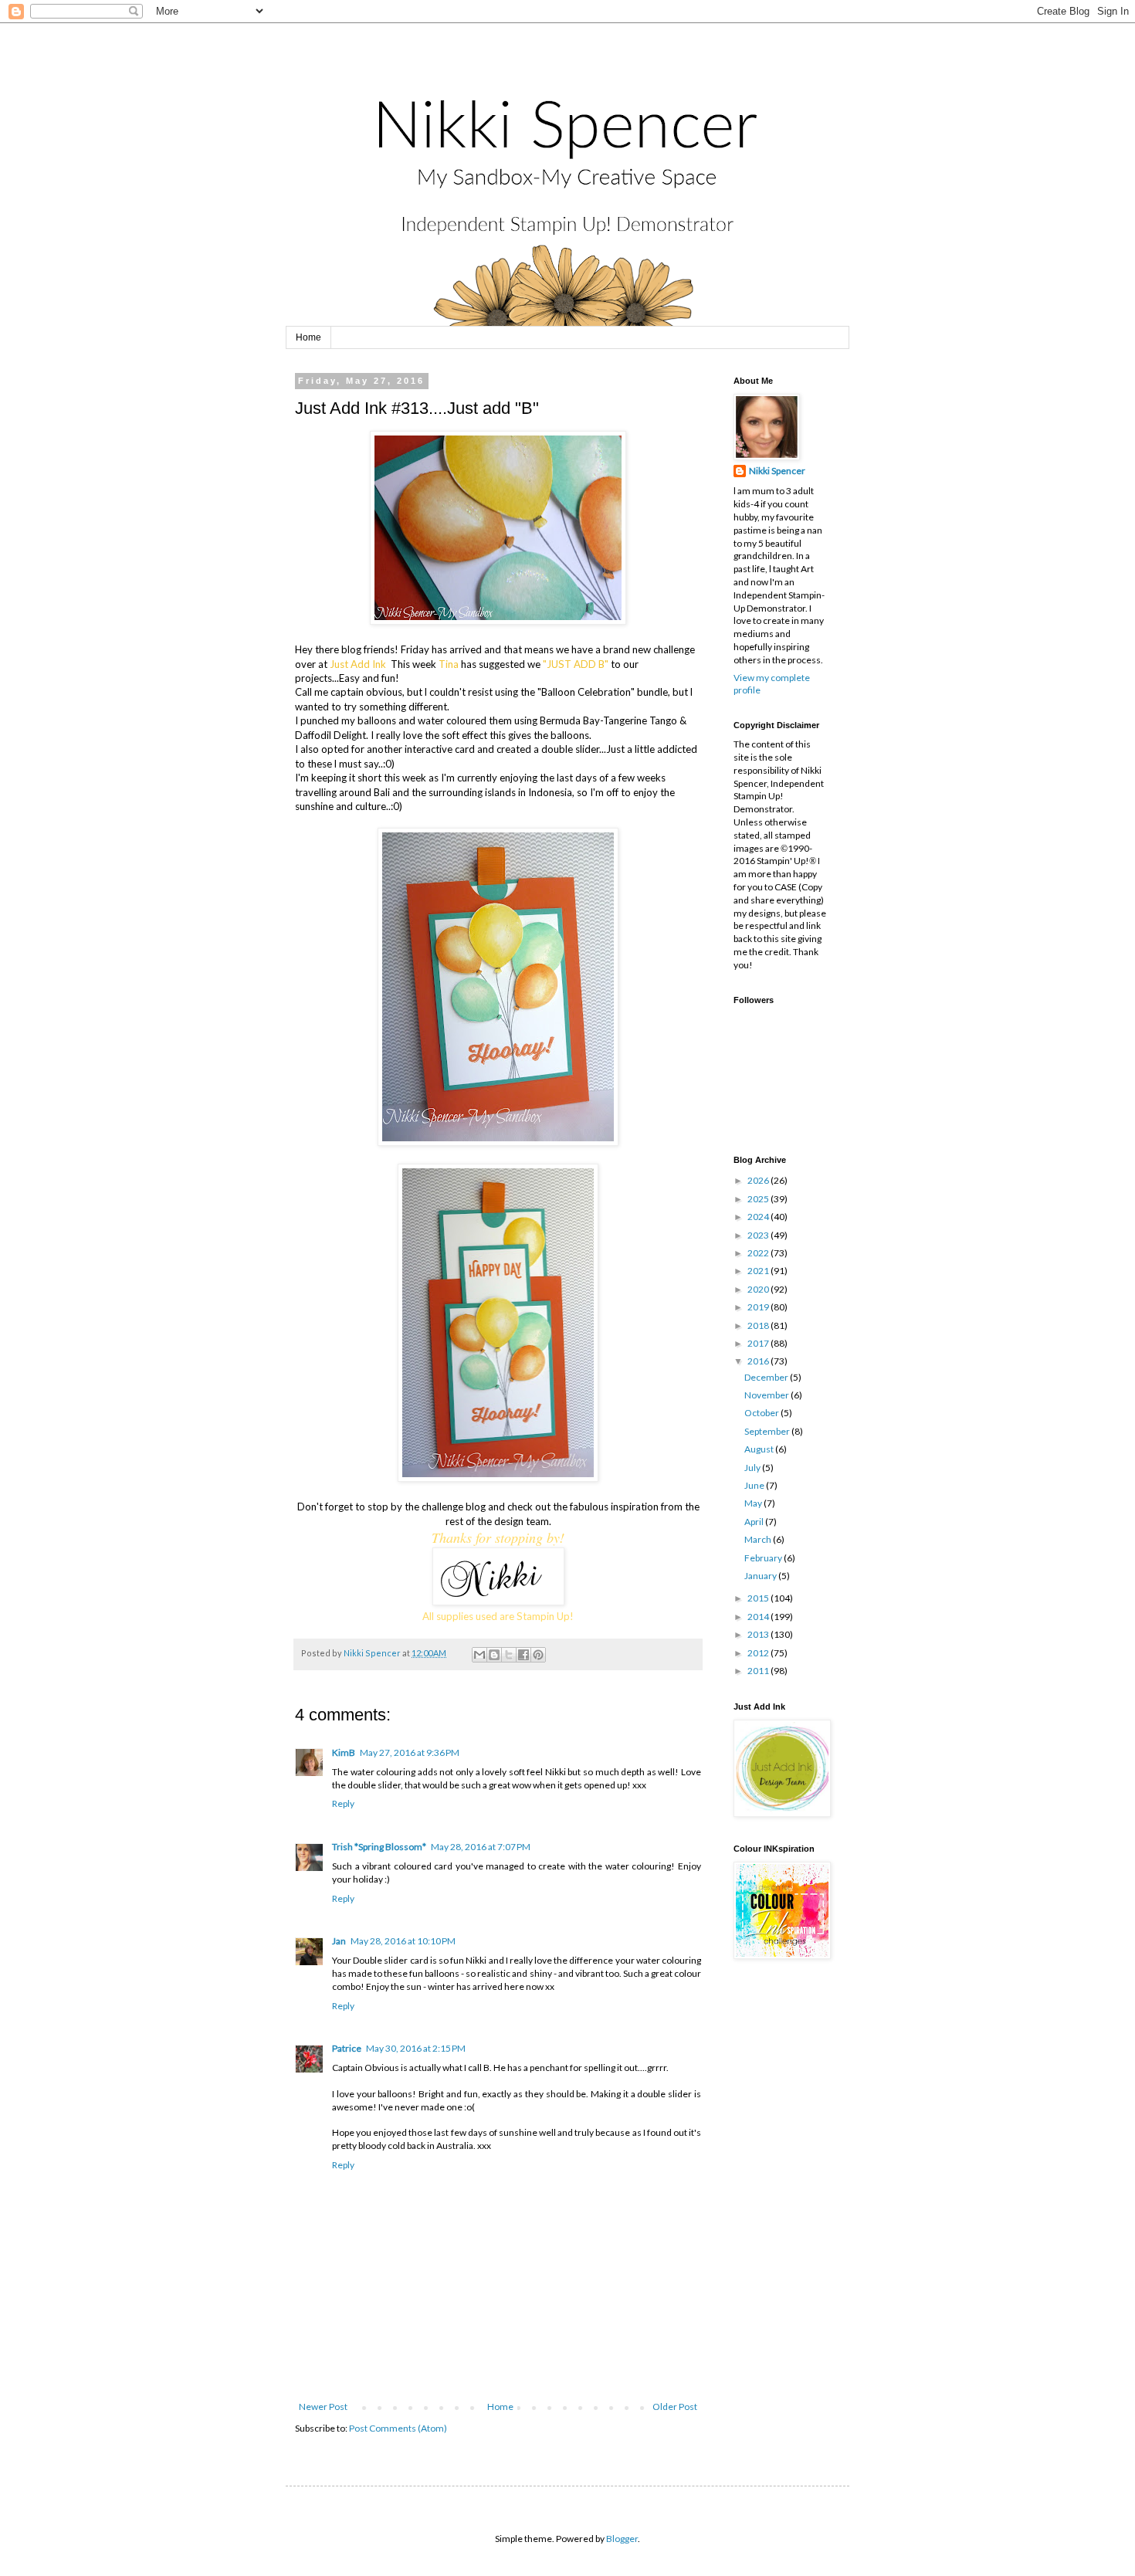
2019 (759, 1307)
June (755, 1485)
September (768, 1431)
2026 (759, 1180)
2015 (759, 1598)
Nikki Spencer (777, 471)
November (767, 1395)
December (767, 1377)
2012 (759, 1653)
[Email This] (479, 1655)
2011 (759, 1671)
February (764, 1558)
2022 (759, 1253)
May (754, 1503)
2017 (759, 1343)
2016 (759, 1361)
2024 (759, 1217)
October (762, 1413)
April (755, 1522)
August (760, 1449)
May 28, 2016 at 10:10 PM (403, 1941)
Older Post (675, 2407)
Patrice (347, 2048)
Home (308, 337)
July (753, 1468)
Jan (339, 1941)
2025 (759, 1199)
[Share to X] (509, 1655)
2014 (759, 1617)
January (761, 1576)
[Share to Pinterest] (538, 1655)
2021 (759, 1271)
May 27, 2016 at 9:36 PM (410, 1752)
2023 (759, 1235)
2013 (759, 1634)
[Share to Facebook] (523, 1655)
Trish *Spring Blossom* (379, 1847)
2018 (759, 1325)
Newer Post (323, 2407)
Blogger (622, 2539)
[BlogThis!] (494, 1655)
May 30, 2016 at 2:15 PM (416, 2048)
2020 (759, 1289)
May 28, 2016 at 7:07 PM (481, 1847)
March (759, 1539)
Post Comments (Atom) (398, 2428)
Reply (343, 1803)
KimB (344, 1752)
